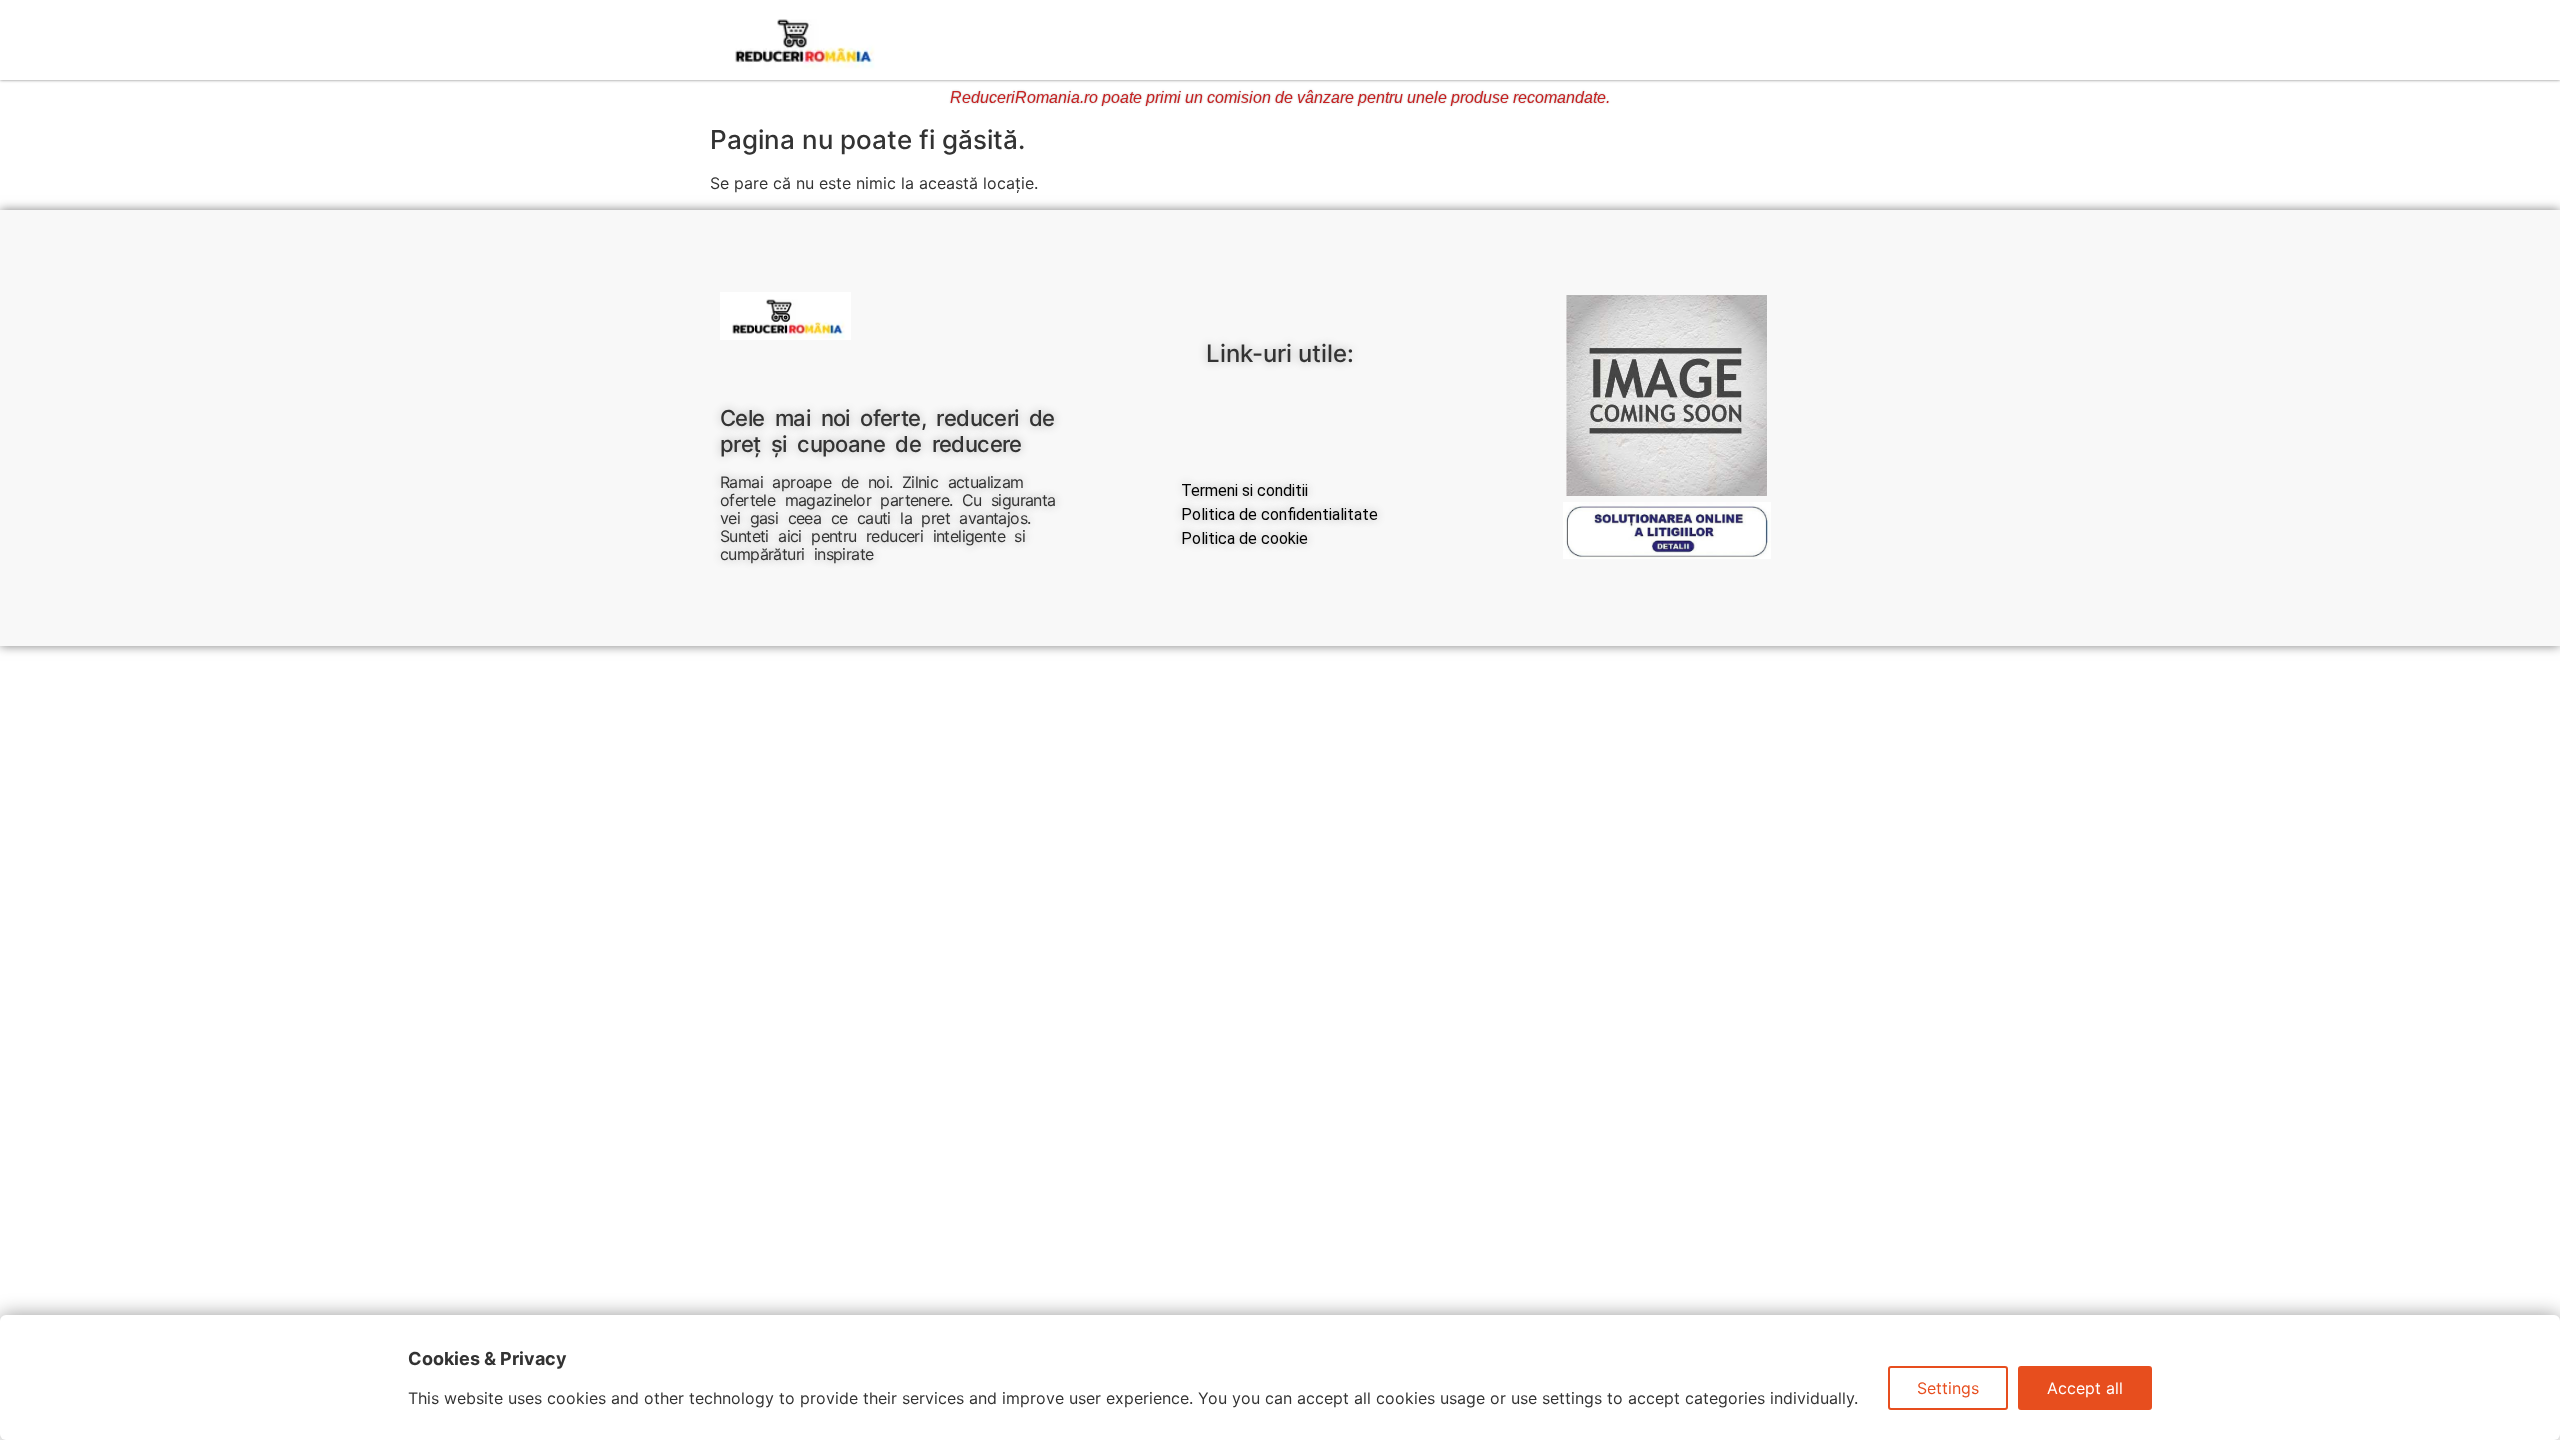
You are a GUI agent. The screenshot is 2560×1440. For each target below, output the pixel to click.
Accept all (2085, 1388)
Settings (1948, 1388)
